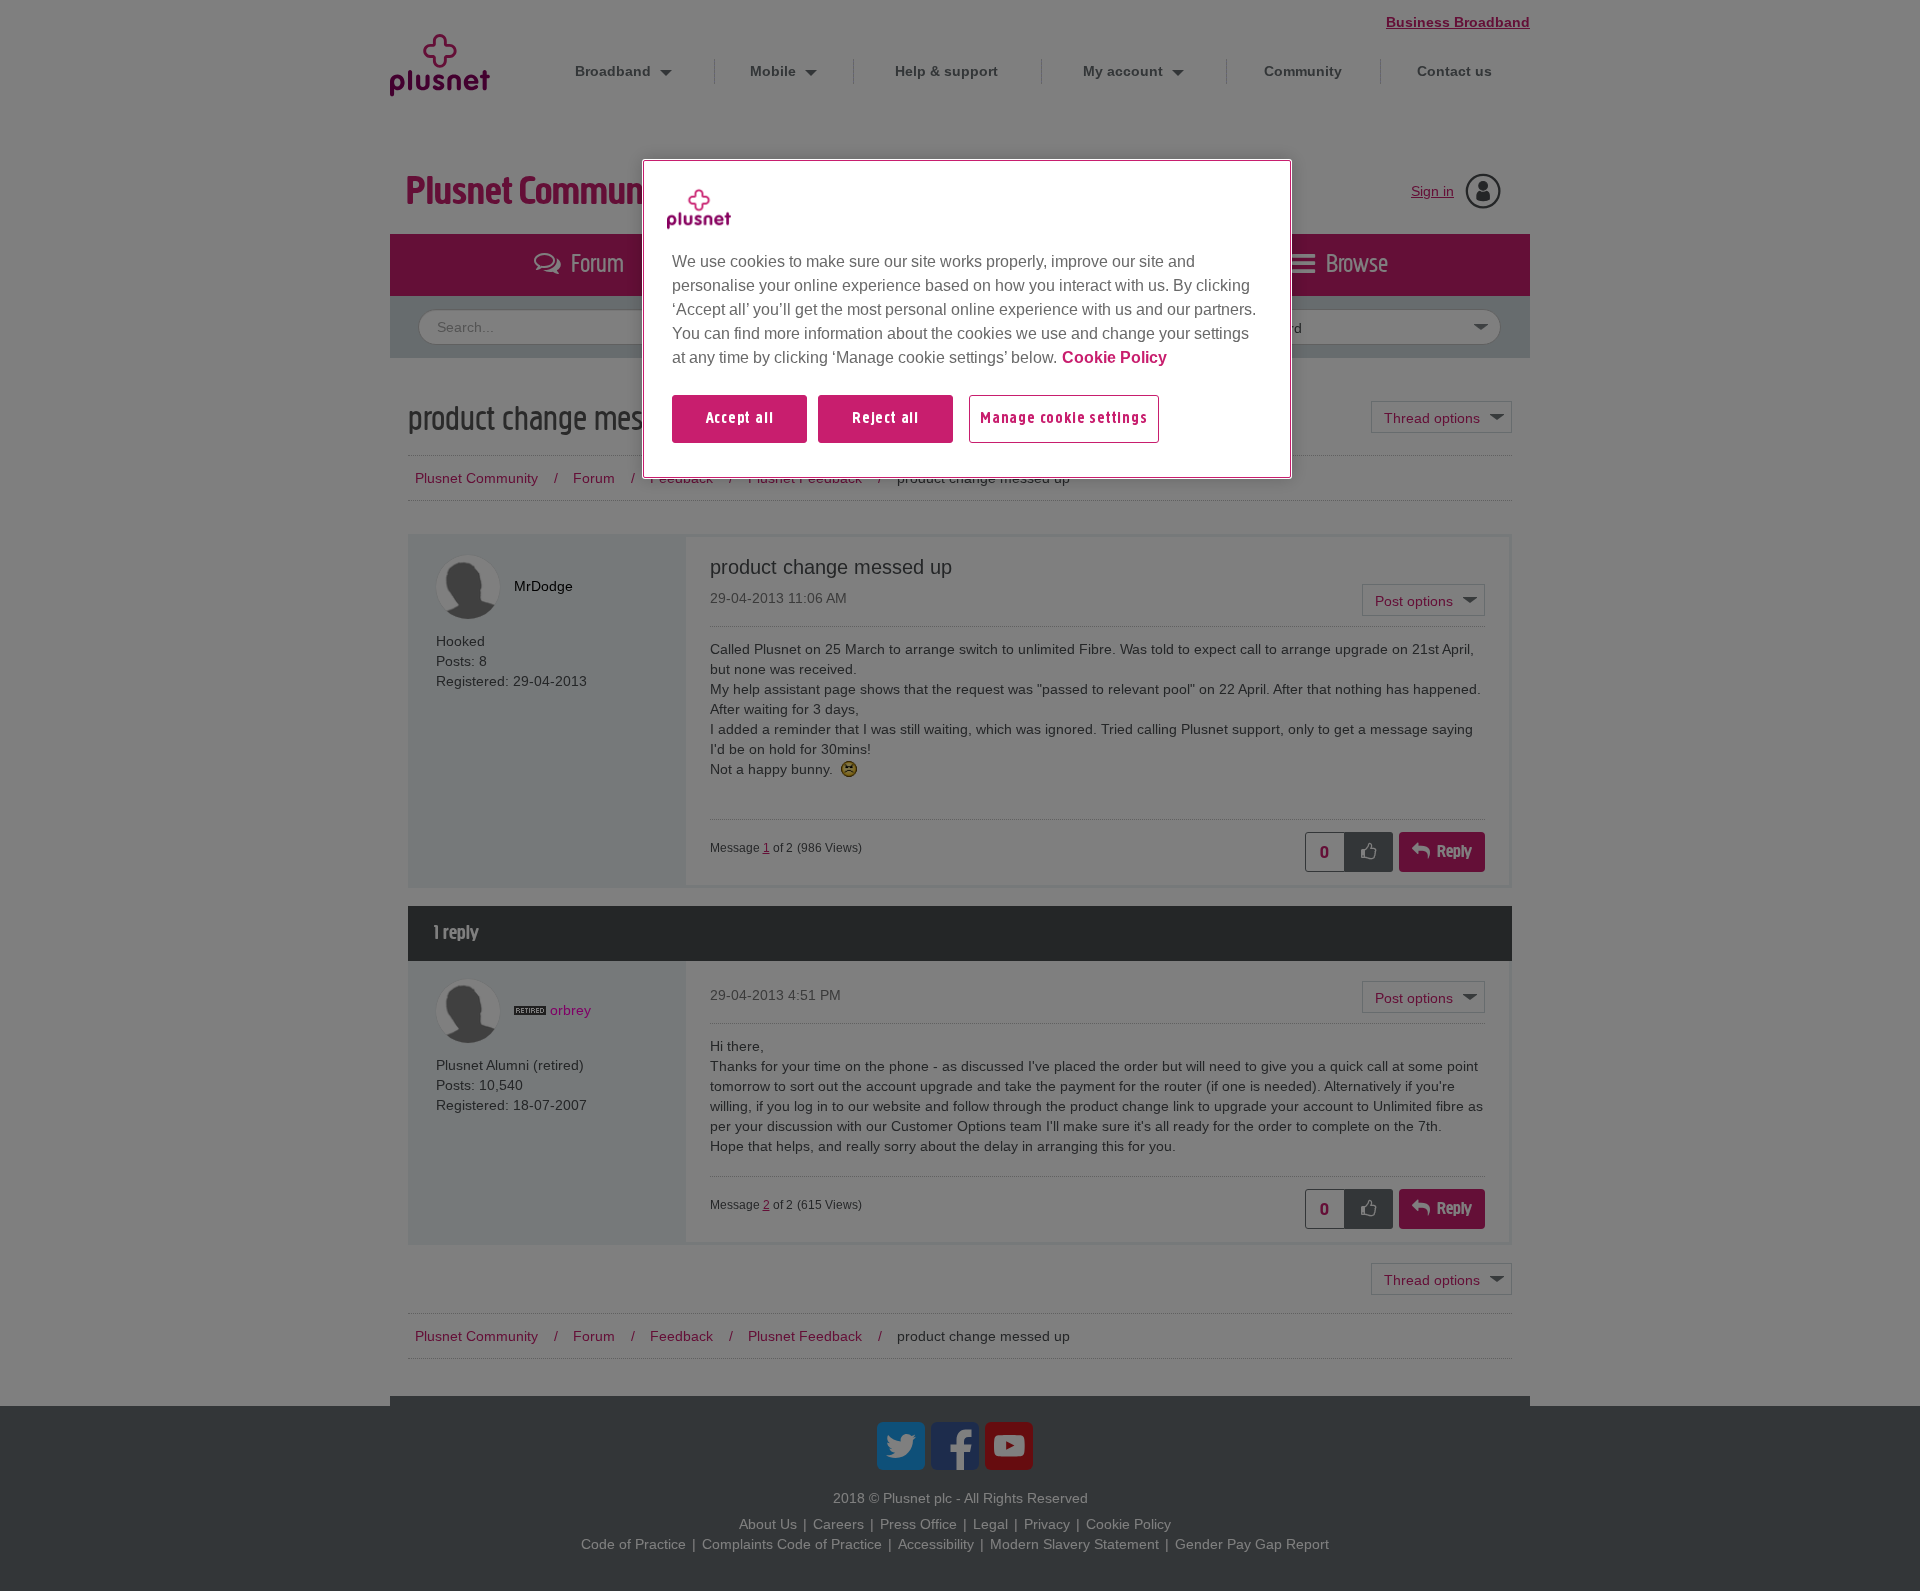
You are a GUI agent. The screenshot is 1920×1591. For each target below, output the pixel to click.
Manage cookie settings (1064, 419)
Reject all (885, 419)
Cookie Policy (1114, 357)
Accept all (740, 419)
